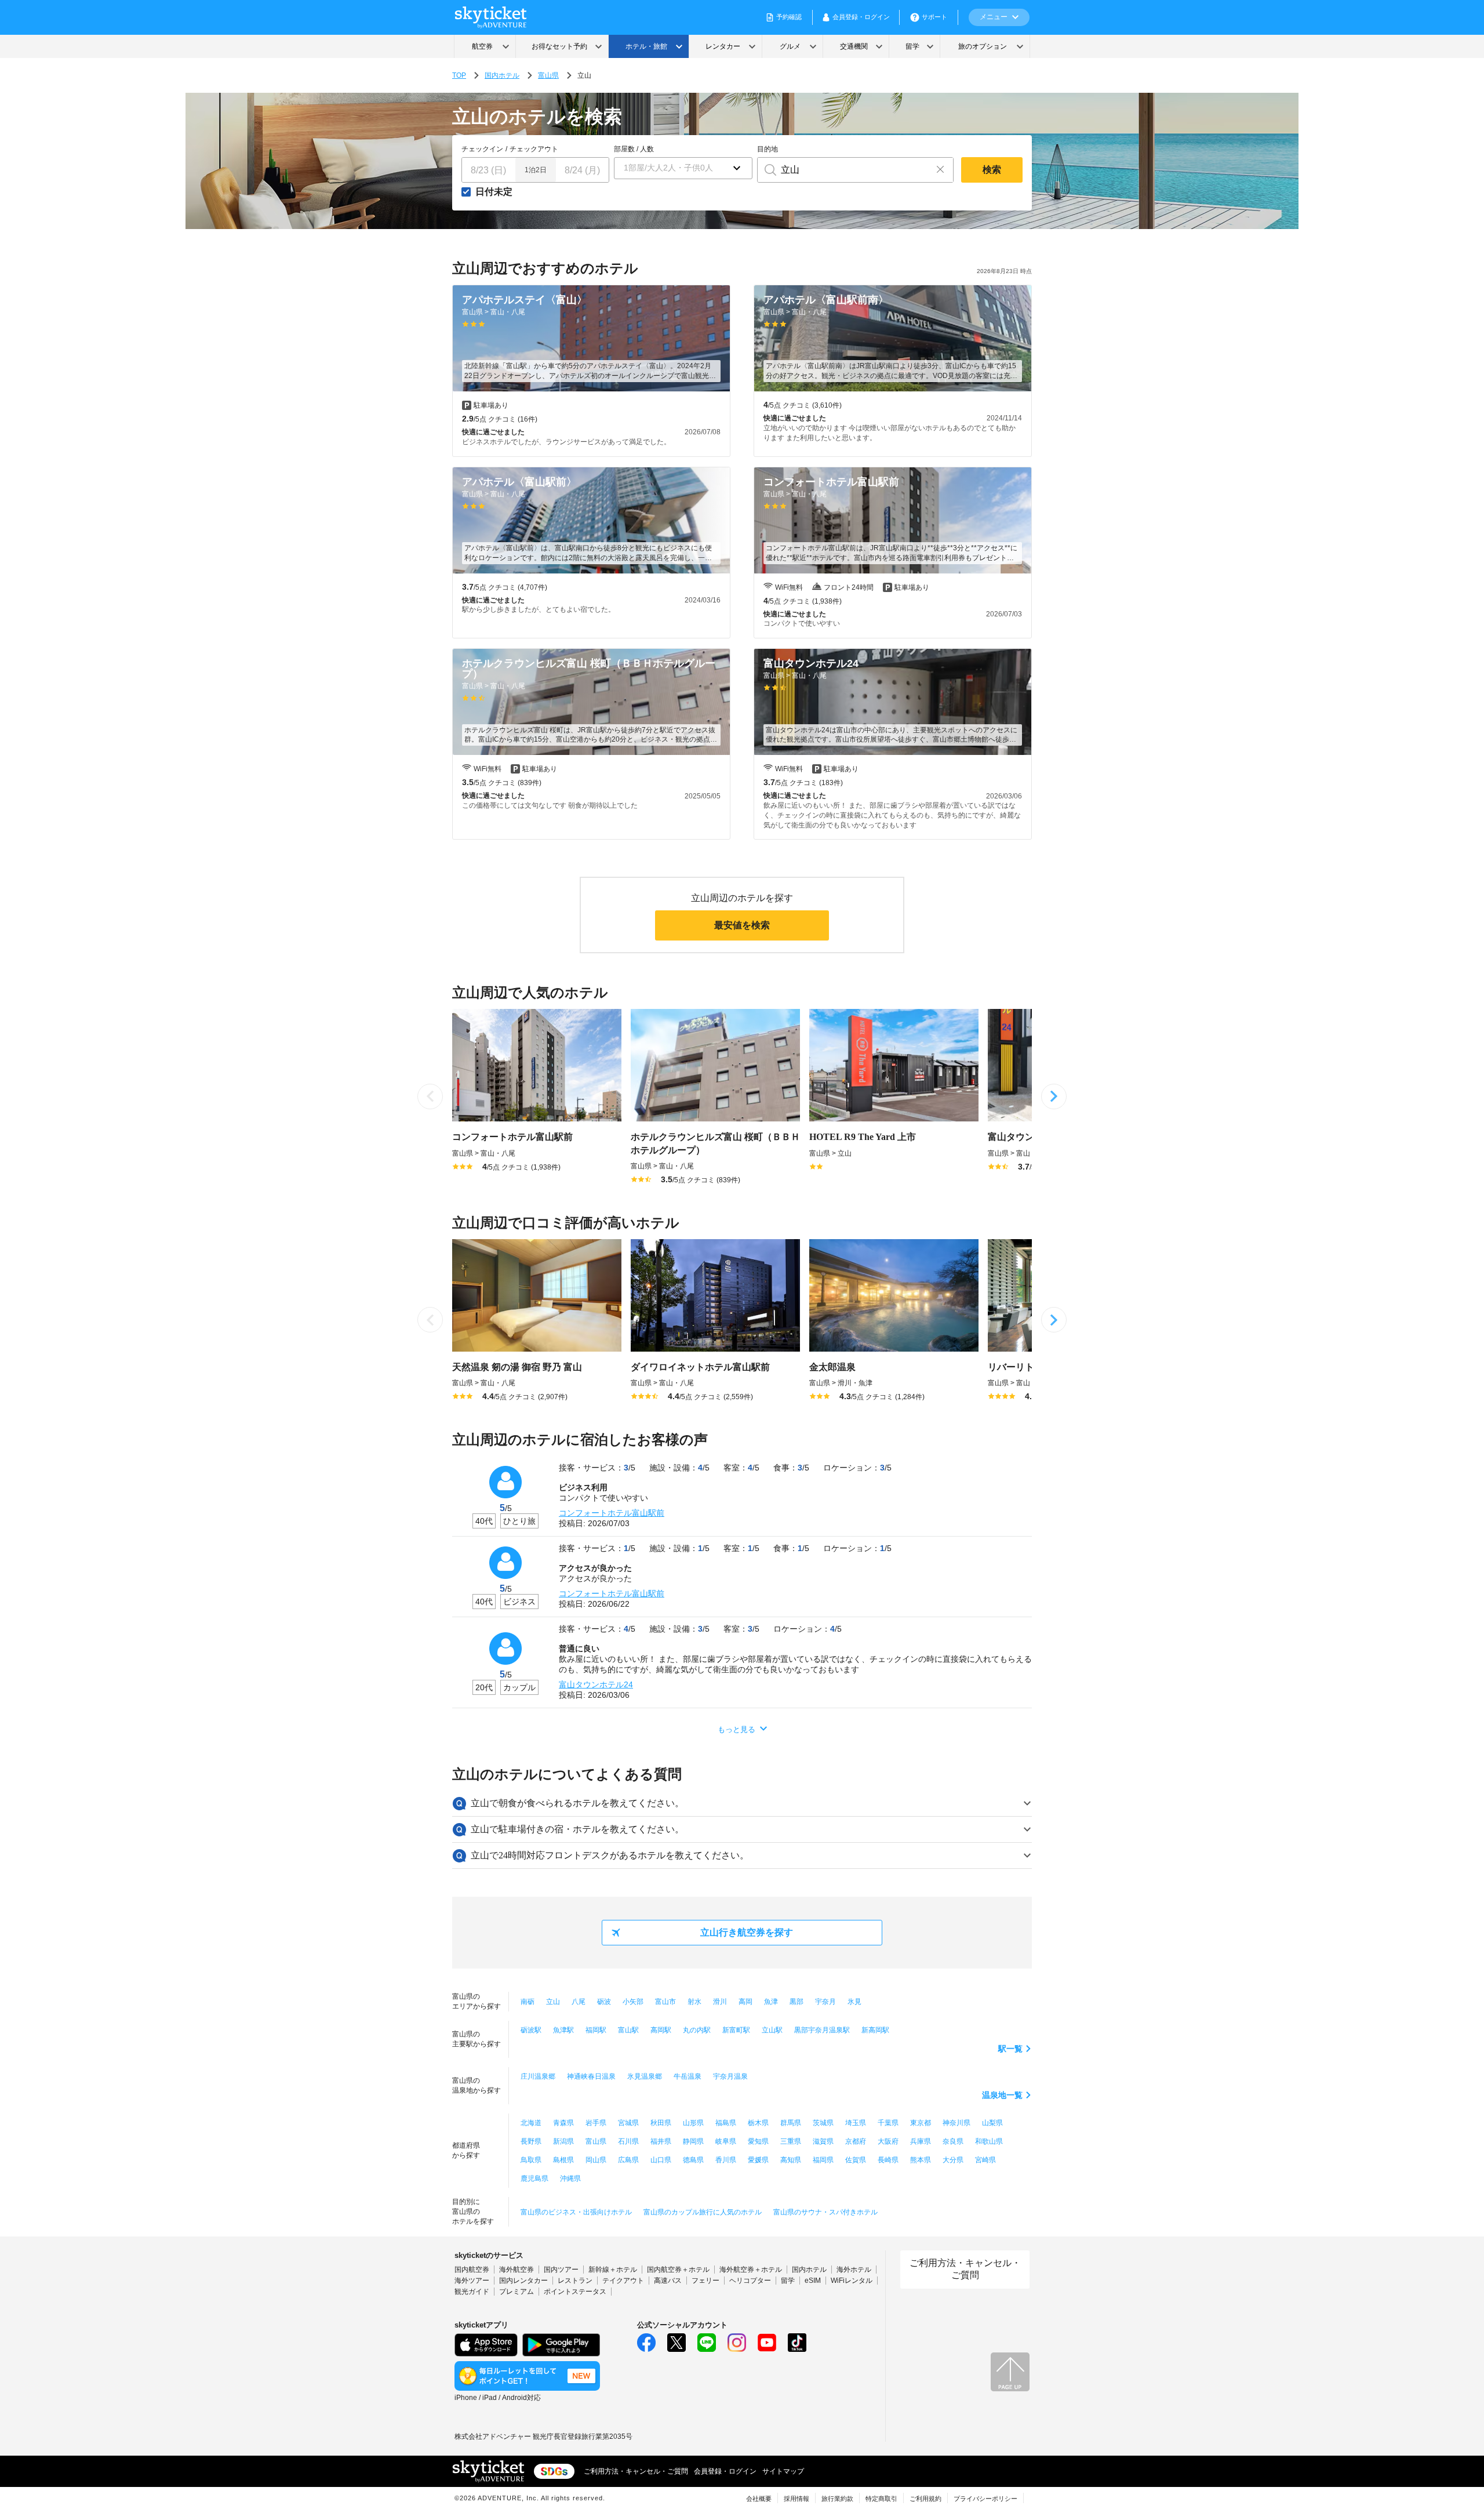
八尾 (579, 2002)
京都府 (856, 2141)
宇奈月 (825, 2002)
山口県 (661, 2160)
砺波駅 (531, 2030)
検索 (992, 170)
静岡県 (693, 2141)
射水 (694, 2002)
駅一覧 (1010, 2049)
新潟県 (563, 2141)
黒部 (796, 2002)
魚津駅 (563, 2030)
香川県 (726, 2160)
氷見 (854, 2002)
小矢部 (633, 2002)
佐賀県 (856, 2160)
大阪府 (888, 2141)
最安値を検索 (742, 925)
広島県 (628, 2160)
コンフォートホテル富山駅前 (612, 1513)
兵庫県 (921, 2141)
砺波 (604, 2002)
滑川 (720, 2002)
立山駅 (772, 2030)
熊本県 (921, 2160)
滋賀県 (823, 2141)
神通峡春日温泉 (591, 2076)
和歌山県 (989, 2141)
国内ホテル (502, 75)
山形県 (693, 2123)
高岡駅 (661, 2030)
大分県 (953, 2160)
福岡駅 (596, 2030)
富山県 (548, 75)
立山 (553, 2002)
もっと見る (736, 1729)
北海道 (531, 2123)
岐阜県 (726, 2141)
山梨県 (992, 2123)
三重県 (791, 2141)
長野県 (531, 2141)
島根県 (563, 2160)
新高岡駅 (875, 2030)
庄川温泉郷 (538, 2076)
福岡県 (823, 2160)
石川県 (628, 2141)
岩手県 (596, 2123)
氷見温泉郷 (645, 2076)
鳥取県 (531, 2160)
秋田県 (661, 2123)
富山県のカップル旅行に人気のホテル (703, 2212)
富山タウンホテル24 (596, 1684)
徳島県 (693, 2160)
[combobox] (843, 170)
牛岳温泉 (688, 2076)
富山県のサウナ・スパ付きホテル (825, 2212)
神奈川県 (956, 2123)
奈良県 (953, 2141)
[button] (683, 168)
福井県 (661, 2141)
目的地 (768, 149)
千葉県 (888, 2123)
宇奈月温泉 (730, 2076)
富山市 (665, 2002)
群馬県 (791, 2123)
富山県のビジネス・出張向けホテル (576, 2212)
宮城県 (628, 2123)
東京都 (921, 2123)
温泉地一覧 (1002, 2095)
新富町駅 (736, 2030)
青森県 (563, 2123)
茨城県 (823, 2123)
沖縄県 (570, 2178)
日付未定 (494, 192)
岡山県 (596, 2160)
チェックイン (482, 149)
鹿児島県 (534, 2178)
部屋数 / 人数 (634, 149)
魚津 (771, 2002)
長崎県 (888, 2160)
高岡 (745, 2002)
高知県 (791, 2160)
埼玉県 (856, 2123)
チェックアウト (534, 149)
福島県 (726, 2123)
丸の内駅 (697, 2030)
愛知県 (758, 2141)
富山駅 (628, 2030)
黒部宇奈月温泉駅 (822, 2030)
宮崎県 (985, 2160)
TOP (459, 75)
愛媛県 (758, 2160)
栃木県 (758, 2123)
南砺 (528, 2002)
